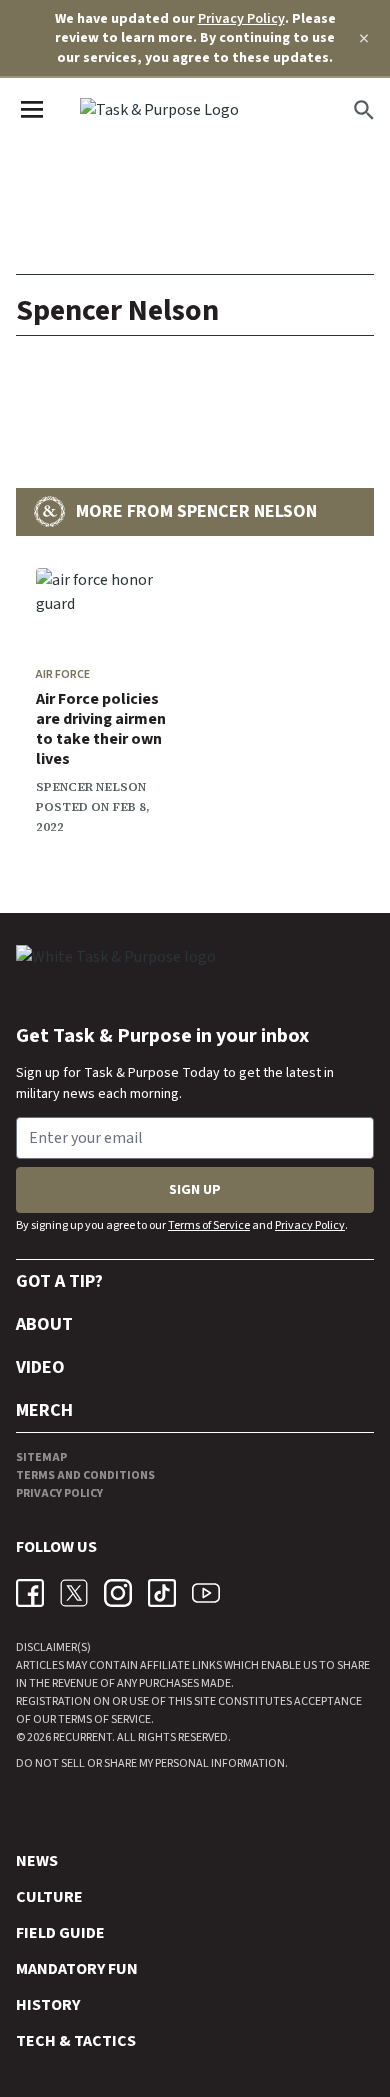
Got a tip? (59, 1281)
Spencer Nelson (91, 787)
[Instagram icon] (118, 1593)
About (44, 1324)
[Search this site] (364, 110)
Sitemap (41, 1457)
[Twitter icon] (74, 1593)
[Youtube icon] (206, 1593)
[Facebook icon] (30, 1593)
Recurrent (81, 1737)
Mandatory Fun (77, 1969)
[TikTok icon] (162, 1593)
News (37, 1861)
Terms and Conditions (85, 1475)
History (48, 2005)
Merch (44, 1410)
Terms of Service (209, 1225)
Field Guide (60, 1933)
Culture (49, 1897)
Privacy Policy (241, 19)
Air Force (63, 674)
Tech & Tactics (76, 2041)
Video (40, 1367)
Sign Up (195, 1190)
